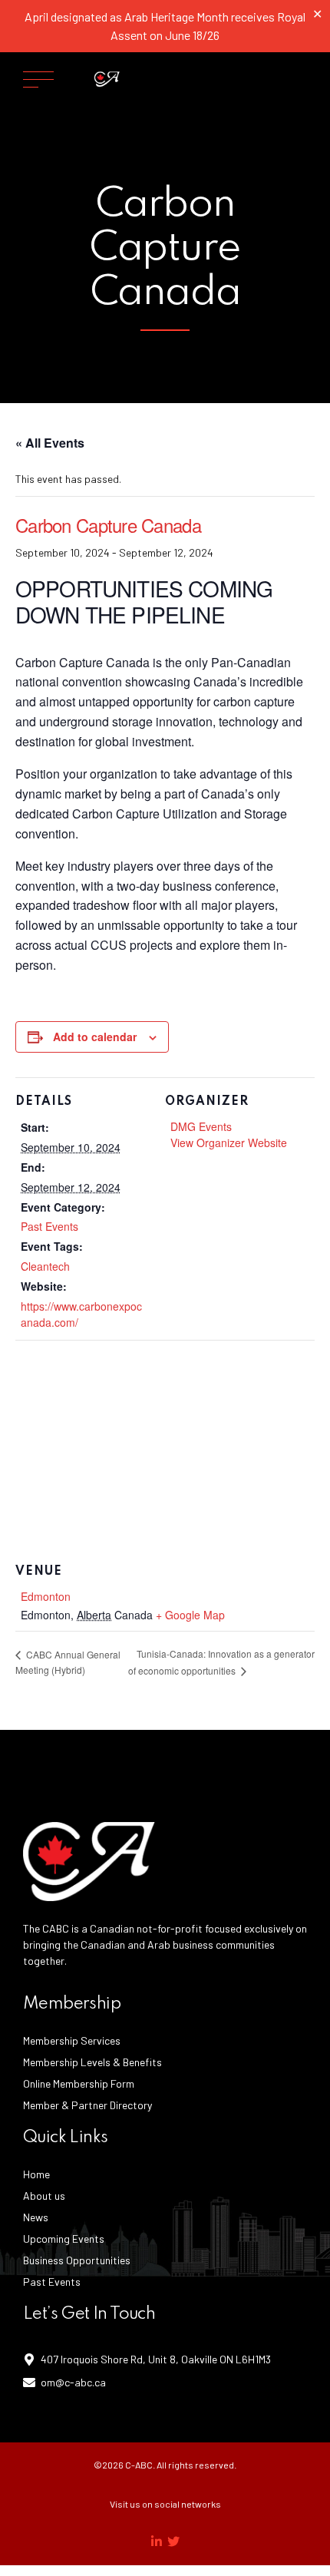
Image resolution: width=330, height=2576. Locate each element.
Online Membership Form (79, 2083)
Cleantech (45, 1266)
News (36, 2217)
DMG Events (201, 1126)
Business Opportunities (77, 2260)
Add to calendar (95, 1037)
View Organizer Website (229, 1143)
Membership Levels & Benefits (92, 2062)
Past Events (49, 1226)
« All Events (50, 443)
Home (36, 2174)
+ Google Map (190, 1615)
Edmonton (46, 1596)
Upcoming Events (64, 2239)
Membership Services (72, 2040)
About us (44, 2196)
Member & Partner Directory (87, 2105)
